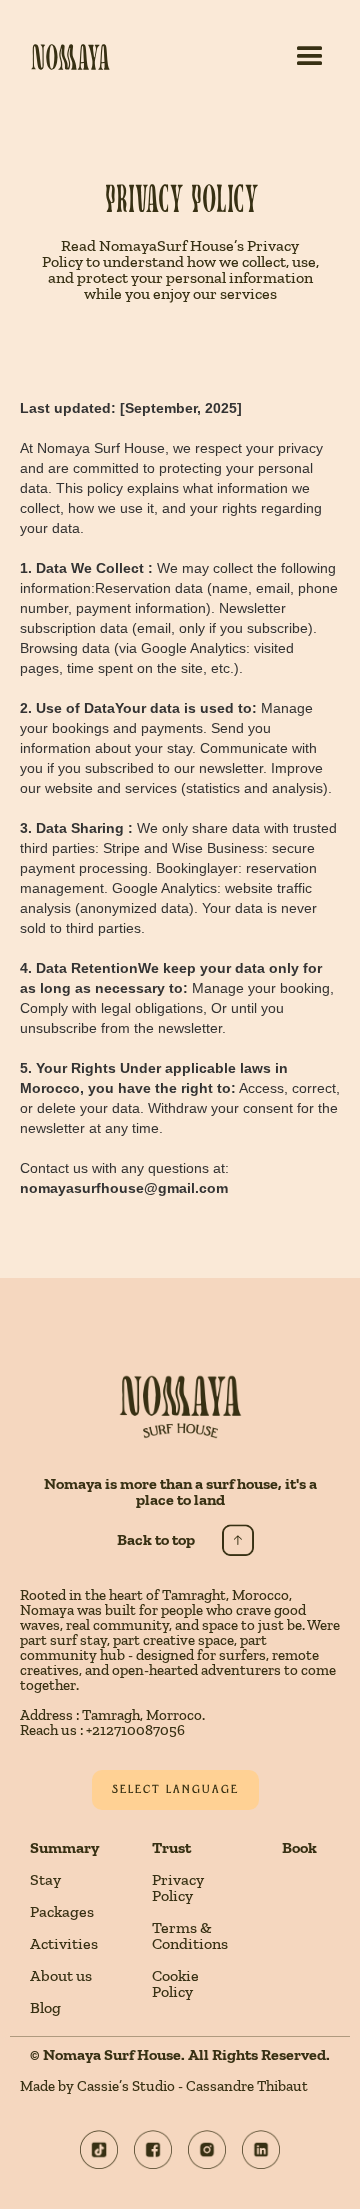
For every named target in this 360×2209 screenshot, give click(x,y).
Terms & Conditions (190, 1936)
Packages (62, 1912)
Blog (45, 2008)
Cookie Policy (175, 1984)
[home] (55, 57)
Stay (45, 1880)
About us (61, 1976)
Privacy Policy (178, 1888)
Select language (175, 1790)
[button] (310, 57)
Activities (64, 1944)
